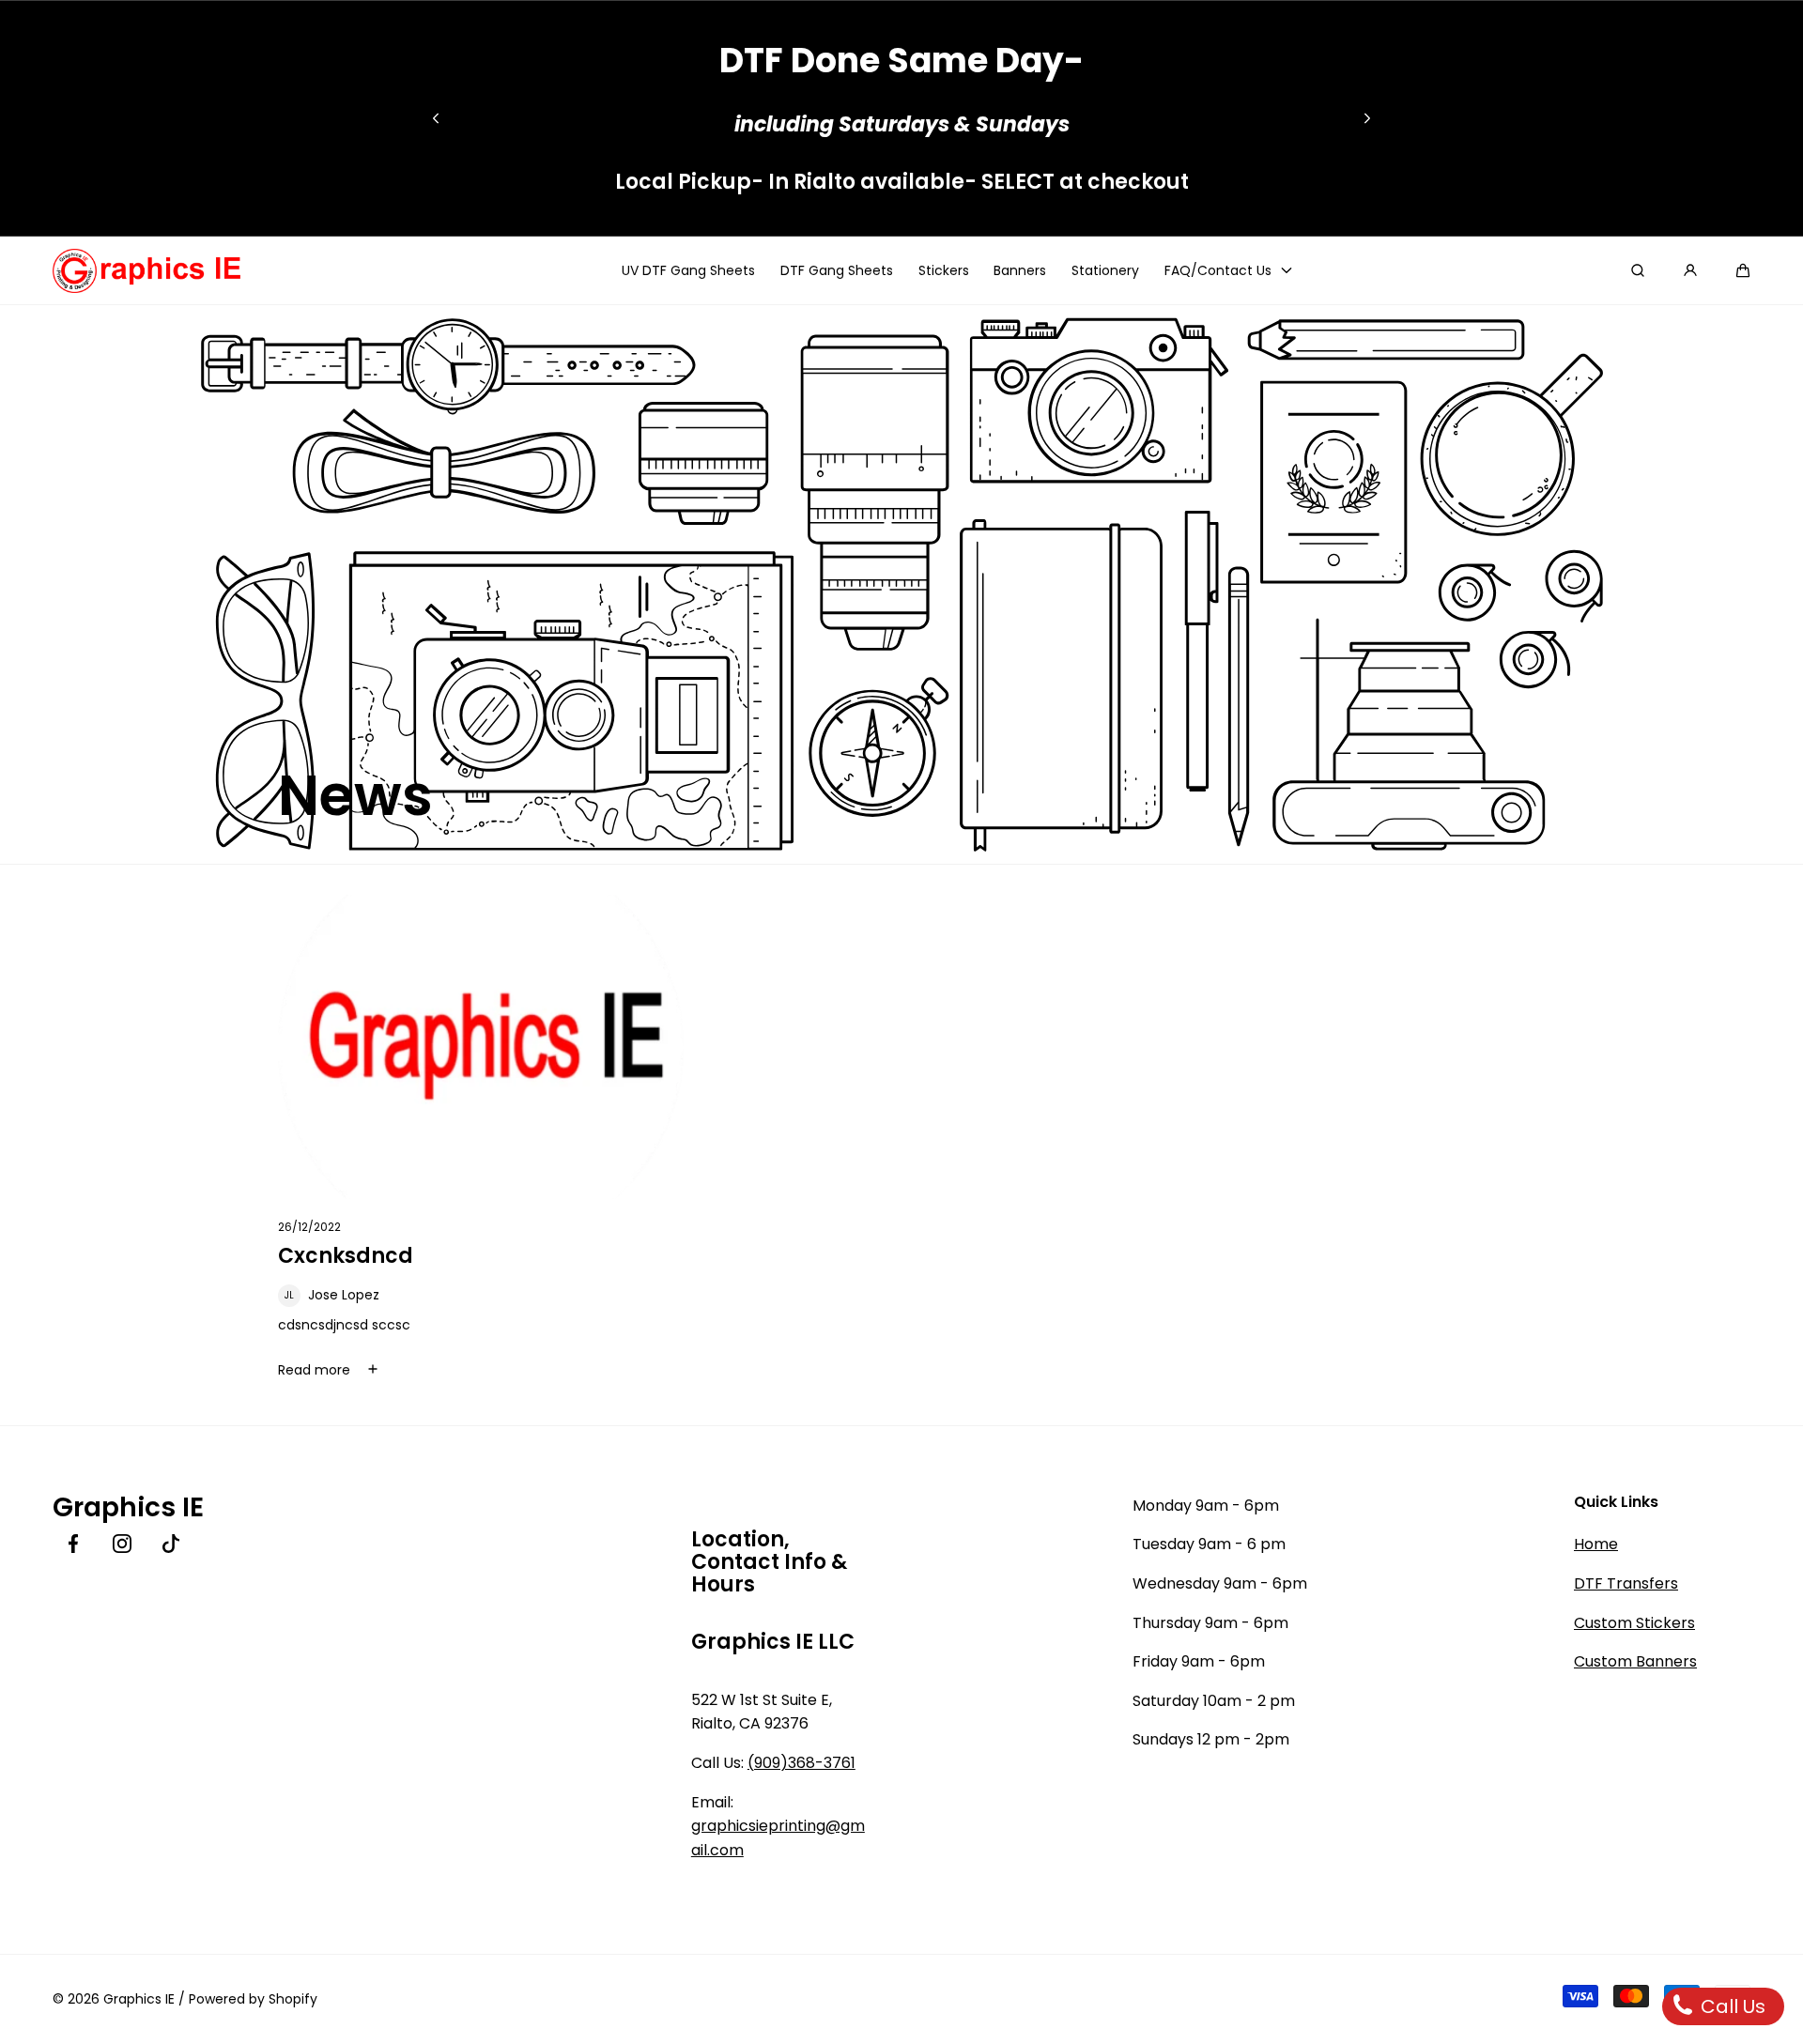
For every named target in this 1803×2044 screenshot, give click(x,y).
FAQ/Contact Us (1218, 270)
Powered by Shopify (253, 1999)
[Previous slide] (436, 118)
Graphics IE (139, 1999)
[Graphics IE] (146, 271)
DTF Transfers (1626, 1583)
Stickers (944, 270)
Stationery (1105, 270)
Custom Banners (1635, 1661)
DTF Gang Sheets (837, 270)
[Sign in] (1690, 270)
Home (1596, 1544)
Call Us (1731, 2006)
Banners (1020, 270)
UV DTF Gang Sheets (688, 270)
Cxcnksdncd (346, 1256)
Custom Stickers (1634, 1623)
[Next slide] (1367, 118)
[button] (1743, 270)
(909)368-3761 (801, 1763)
